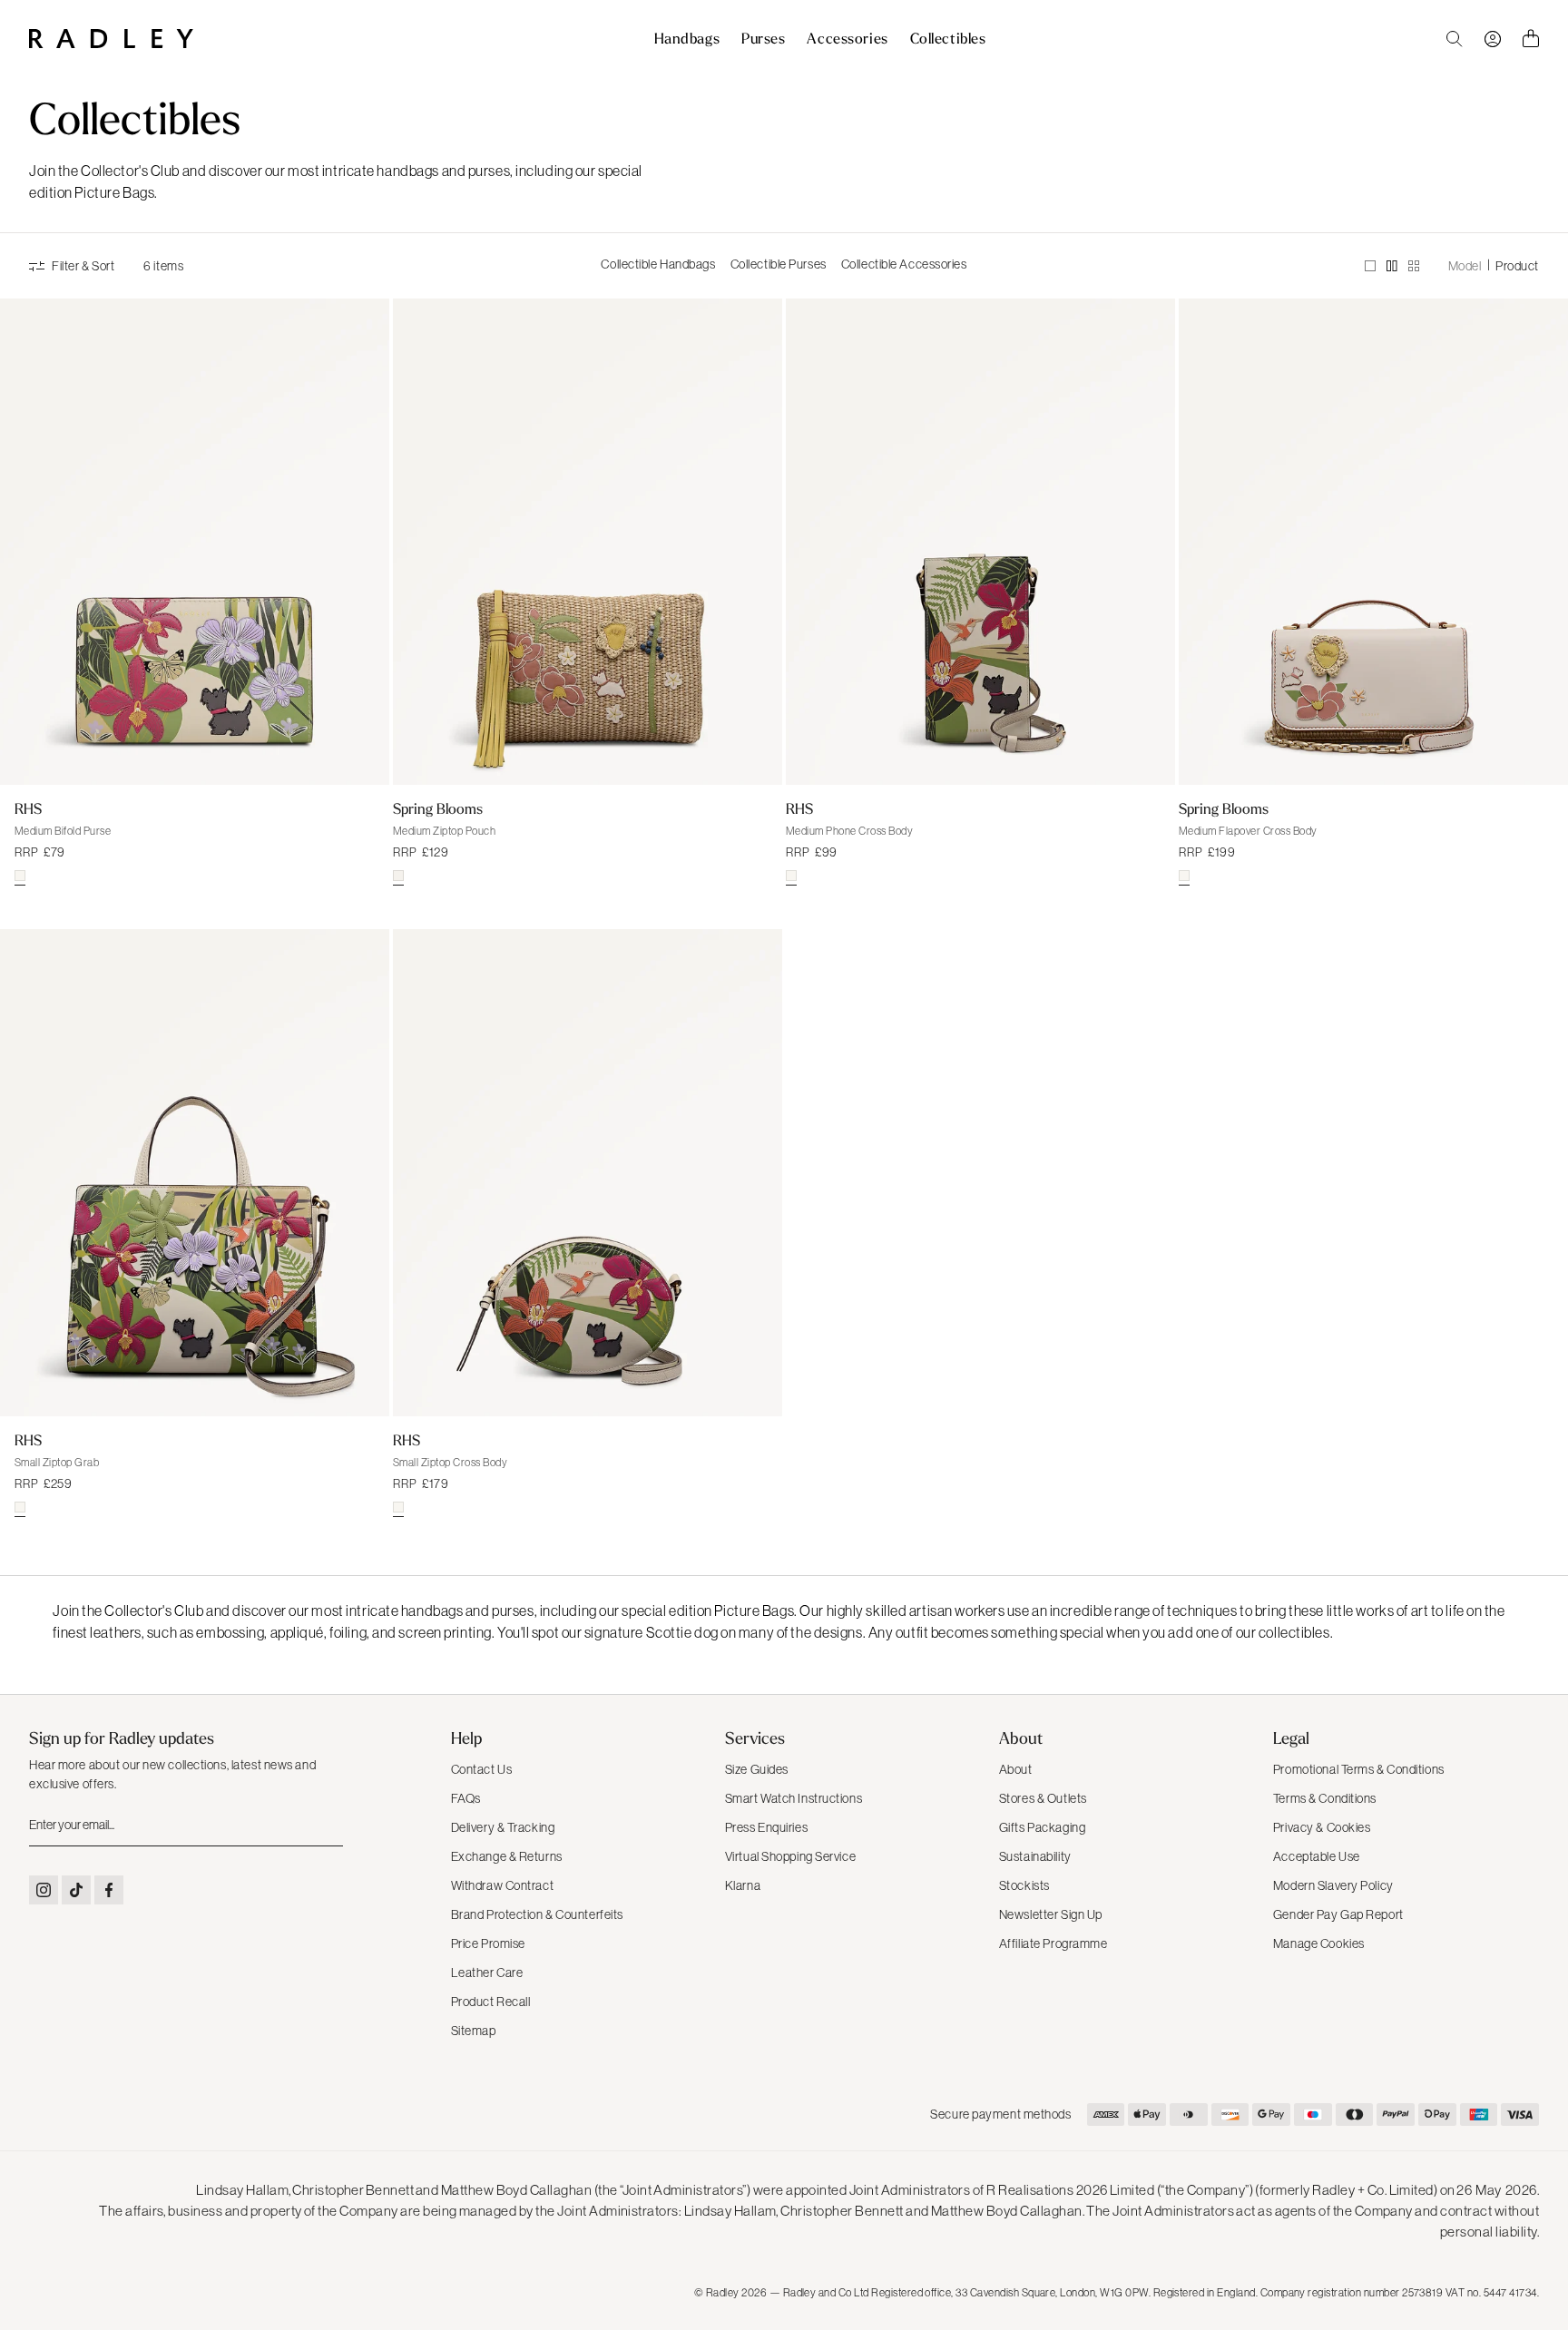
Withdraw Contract (503, 1885)
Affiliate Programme (1053, 1943)
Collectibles (948, 39)
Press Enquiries (766, 1827)
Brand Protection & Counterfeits (537, 1914)
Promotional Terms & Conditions (1359, 1769)
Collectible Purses (779, 264)
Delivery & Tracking (503, 1827)
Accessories (847, 39)
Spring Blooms (438, 808)
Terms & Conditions (1325, 1798)
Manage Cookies (1319, 1943)
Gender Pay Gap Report (1338, 1914)
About (1016, 1769)
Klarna (743, 1885)
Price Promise (488, 1943)
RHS (28, 808)
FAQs (466, 1798)
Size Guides (757, 1769)
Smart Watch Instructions (794, 1798)
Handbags (687, 39)
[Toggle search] (1455, 39)
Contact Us (482, 1769)
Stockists (1024, 1885)
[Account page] (1493, 39)
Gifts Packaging (1042, 1827)
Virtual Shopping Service (790, 1856)
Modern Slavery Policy (1333, 1885)
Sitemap (474, 2031)
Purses (763, 39)
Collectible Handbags (658, 264)
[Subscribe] (328, 1826)
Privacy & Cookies (1322, 1827)
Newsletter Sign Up (1051, 1914)
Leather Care (487, 1973)
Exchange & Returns (507, 1856)
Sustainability (1035, 1856)
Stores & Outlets (1043, 1798)
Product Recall (491, 2002)
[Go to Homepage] (111, 39)
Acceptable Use (1317, 1856)
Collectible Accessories (904, 264)
